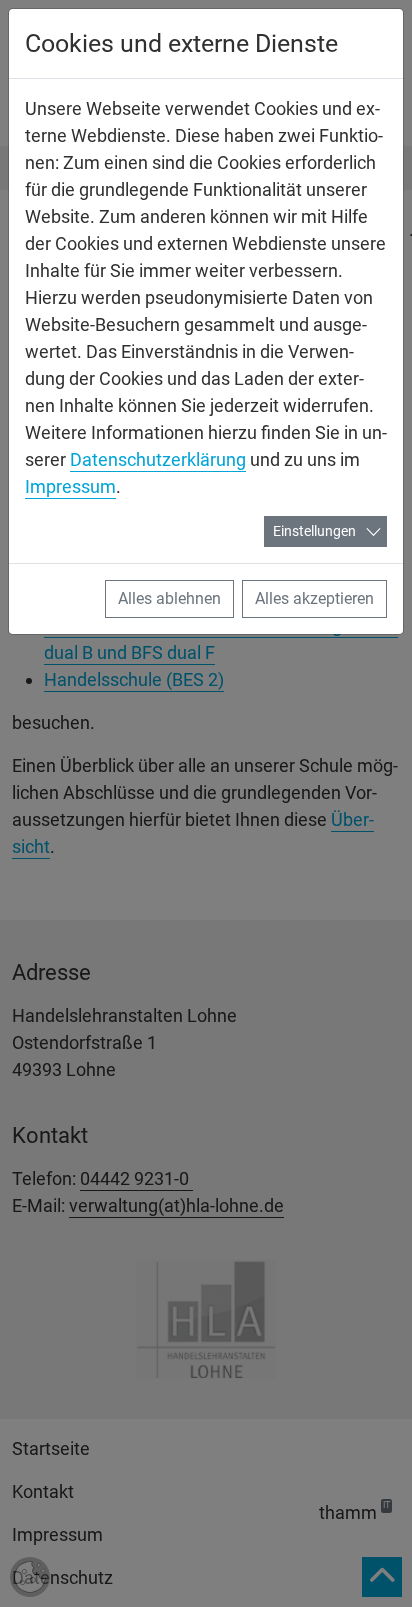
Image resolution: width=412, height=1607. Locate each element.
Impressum (70, 486)
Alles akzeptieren (314, 598)
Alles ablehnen (169, 598)
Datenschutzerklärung (158, 459)
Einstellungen (314, 531)
